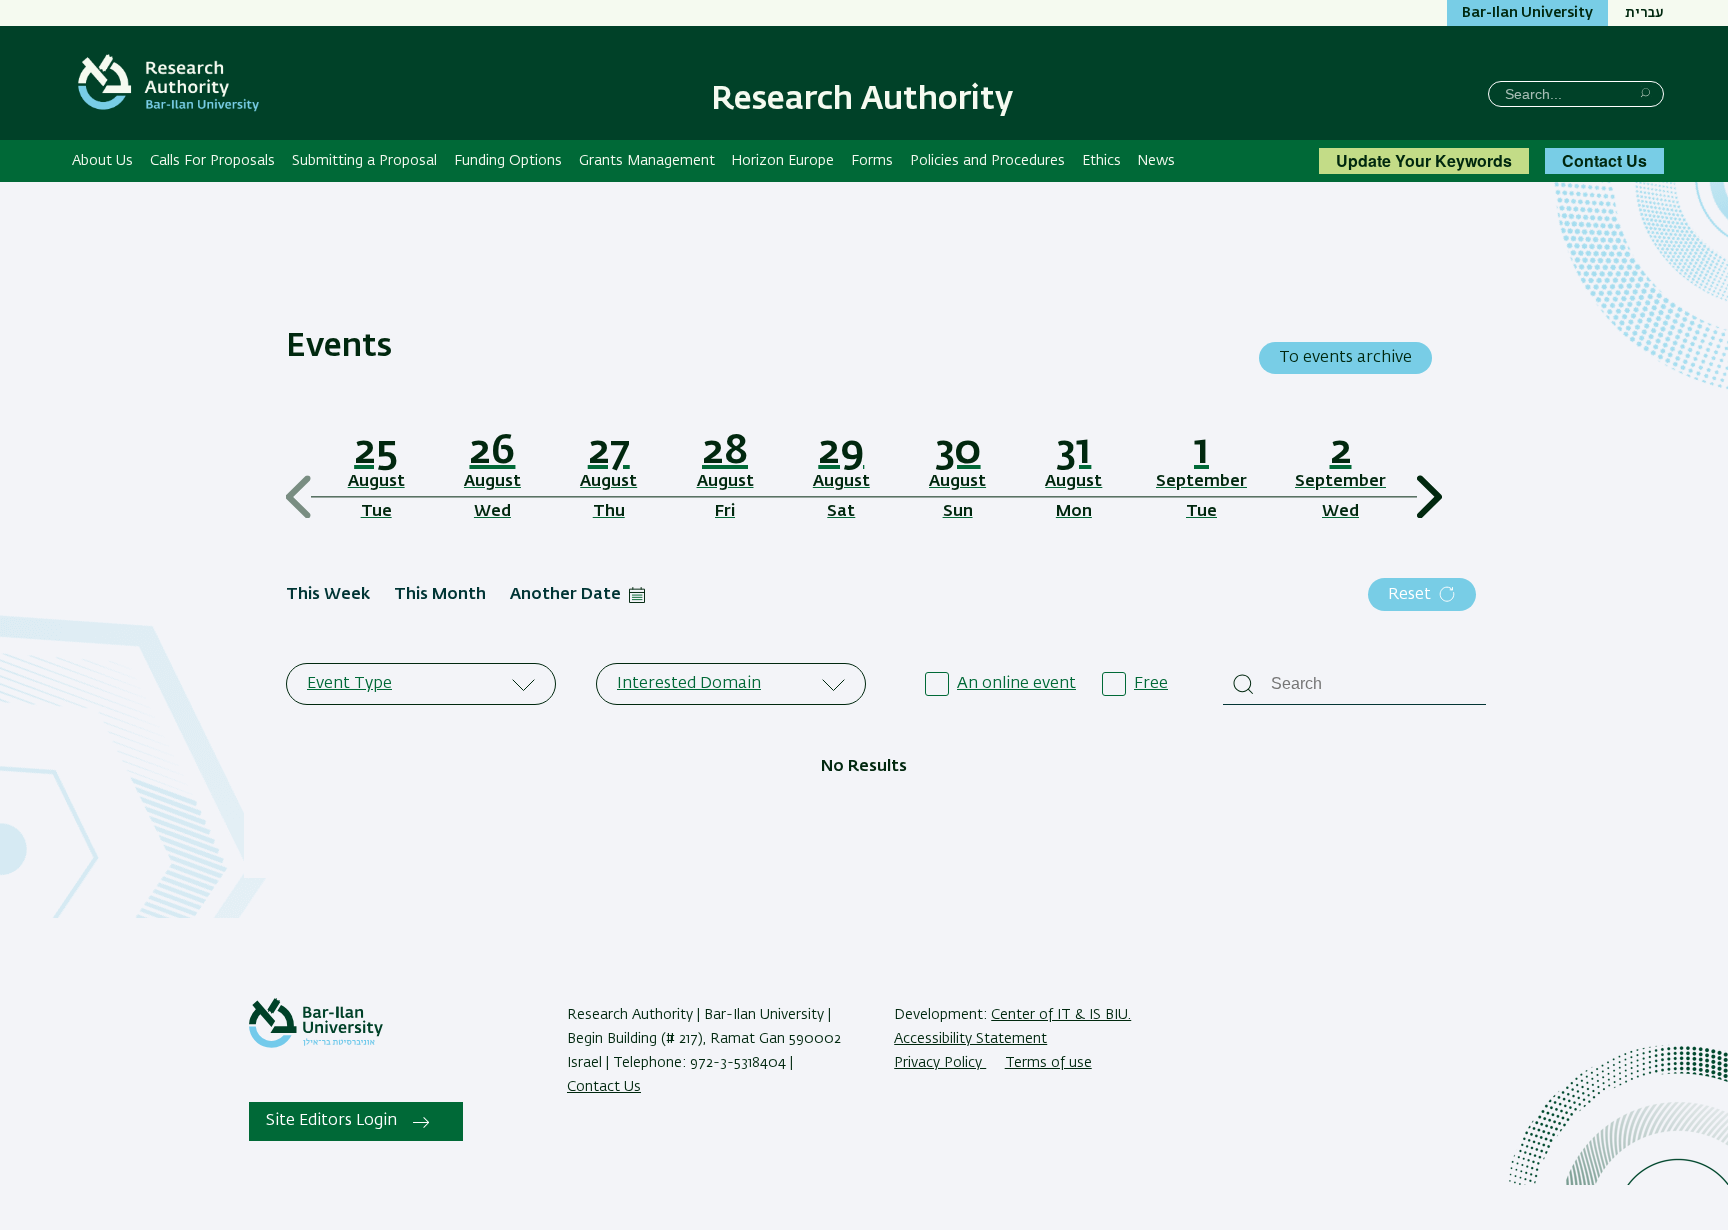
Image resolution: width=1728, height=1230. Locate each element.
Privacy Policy (940, 1063)
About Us (102, 161)
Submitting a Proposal (364, 161)
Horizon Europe (782, 161)
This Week (328, 595)
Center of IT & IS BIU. (1061, 1015)
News (1156, 161)
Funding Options (508, 161)
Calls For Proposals (212, 161)
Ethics (1101, 161)
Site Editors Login (331, 1121)
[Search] (1645, 92)
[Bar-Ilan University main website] (316, 1044)
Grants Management (647, 161)
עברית (1644, 13)
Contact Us (1604, 160)
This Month (440, 595)
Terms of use (1048, 1063)
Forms (872, 161)
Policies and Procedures (987, 161)
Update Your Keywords (1424, 160)
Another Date (565, 595)
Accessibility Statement (970, 1039)
